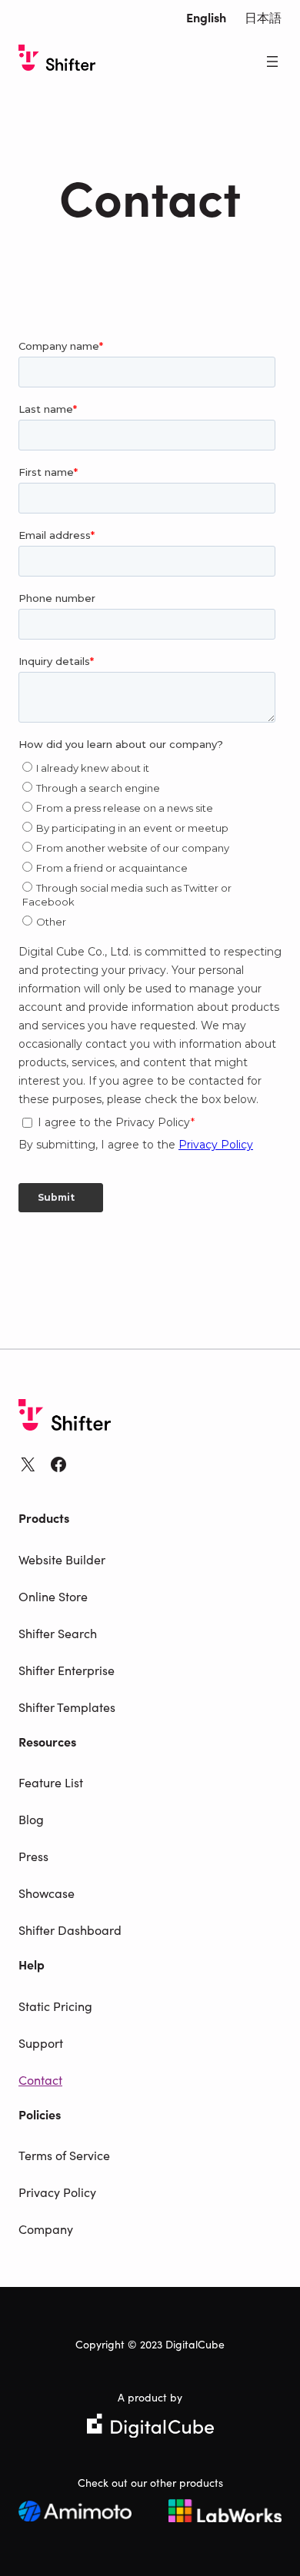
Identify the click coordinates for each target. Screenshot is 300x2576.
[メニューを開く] (272, 61)
